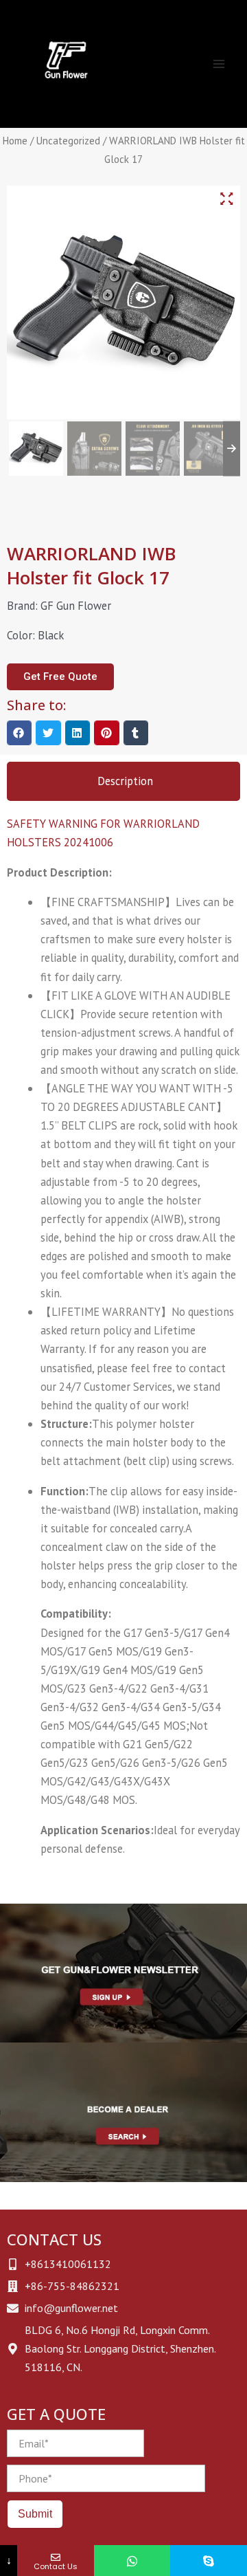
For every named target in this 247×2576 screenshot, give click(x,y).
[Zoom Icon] (226, 199)
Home (15, 141)
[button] (19, 733)
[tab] (123, 781)
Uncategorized (68, 141)
